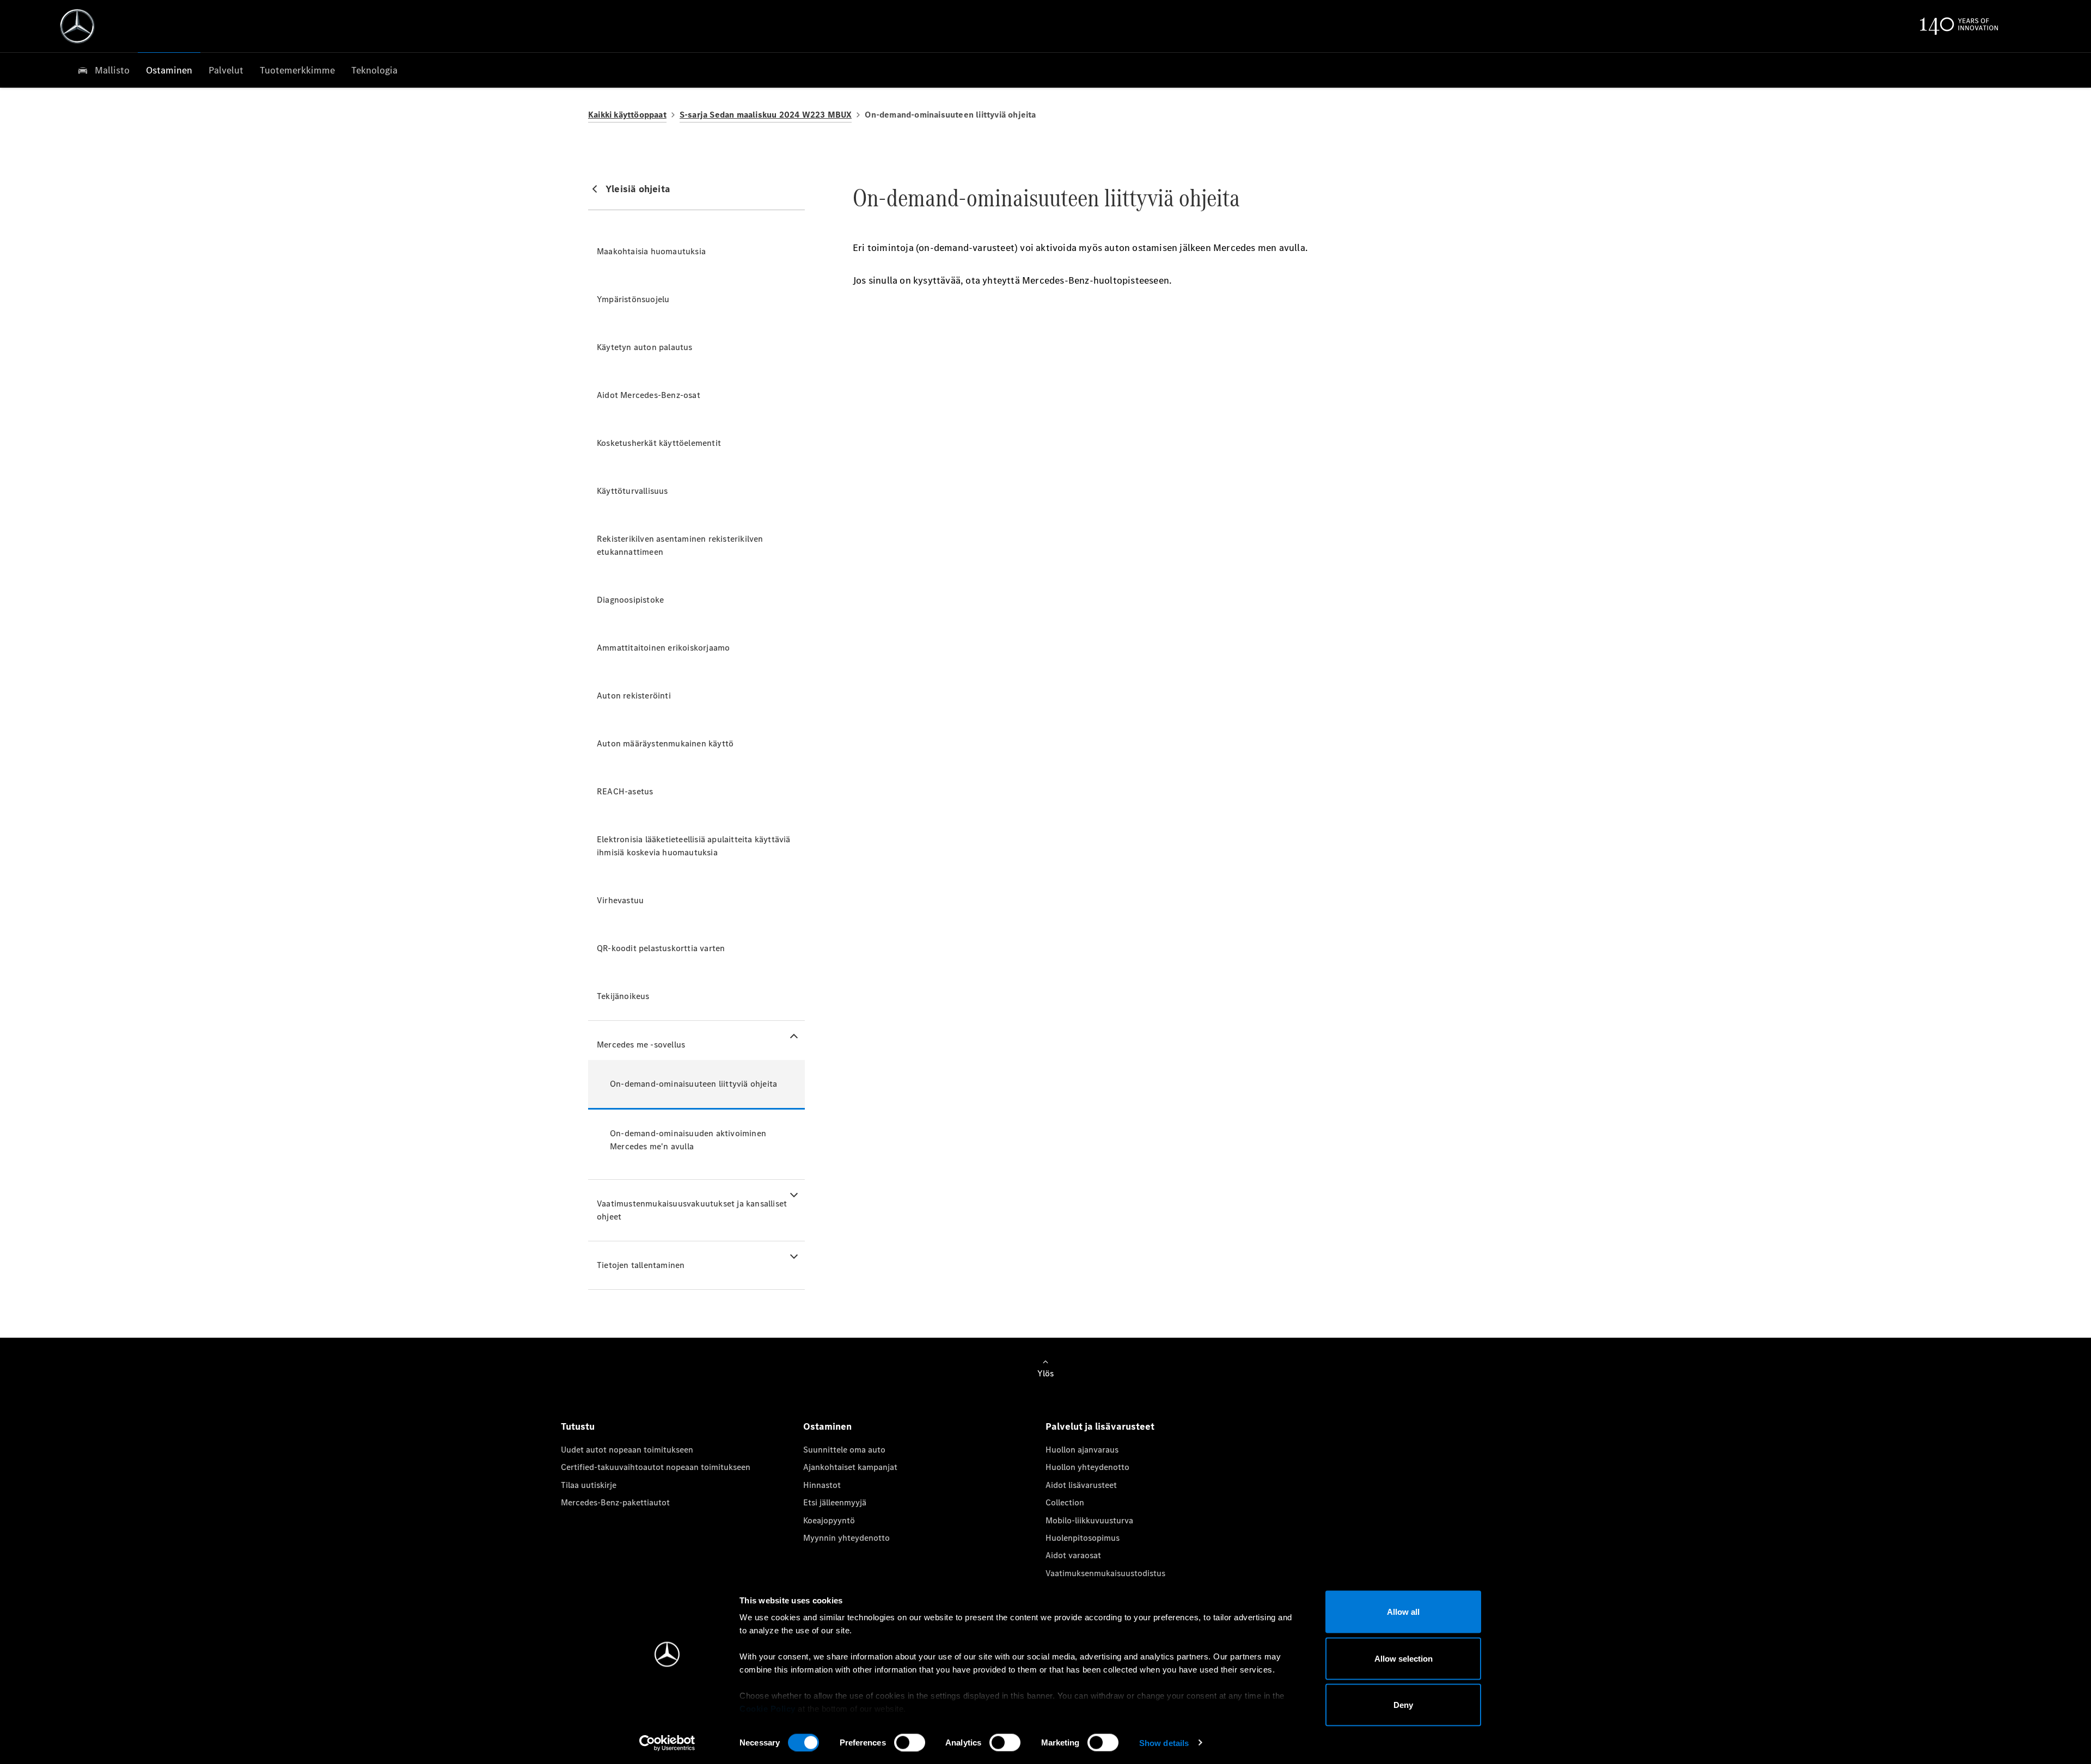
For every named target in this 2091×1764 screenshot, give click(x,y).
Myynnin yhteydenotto (846, 1538)
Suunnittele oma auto (844, 1450)
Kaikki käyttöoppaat (627, 115)
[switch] (910, 1742)
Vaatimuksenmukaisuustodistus (1105, 1573)
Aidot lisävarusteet (1081, 1485)
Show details (1164, 1742)
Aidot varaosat (1073, 1555)
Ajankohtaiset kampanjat (850, 1467)
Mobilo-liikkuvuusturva (1089, 1520)
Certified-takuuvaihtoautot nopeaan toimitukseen (656, 1467)
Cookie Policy (768, 1709)
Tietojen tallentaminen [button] (641, 1265)
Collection (1065, 1502)
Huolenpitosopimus (1083, 1538)
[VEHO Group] (77, 26)
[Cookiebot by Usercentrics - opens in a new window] (667, 1743)
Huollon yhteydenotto (1087, 1467)
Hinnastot (822, 1485)
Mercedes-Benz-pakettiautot (615, 1502)
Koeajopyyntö (829, 1520)
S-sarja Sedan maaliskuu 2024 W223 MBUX (766, 115)
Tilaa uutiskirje (589, 1485)
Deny (1403, 1705)
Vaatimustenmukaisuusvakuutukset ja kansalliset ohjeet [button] (692, 1210)
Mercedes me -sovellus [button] (641, 1045)
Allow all (1403, 1612)
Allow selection (1404, 1658)
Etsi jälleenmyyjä (835, 1502)
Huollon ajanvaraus (1082, 1450)
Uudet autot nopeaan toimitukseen (627, 1450)
